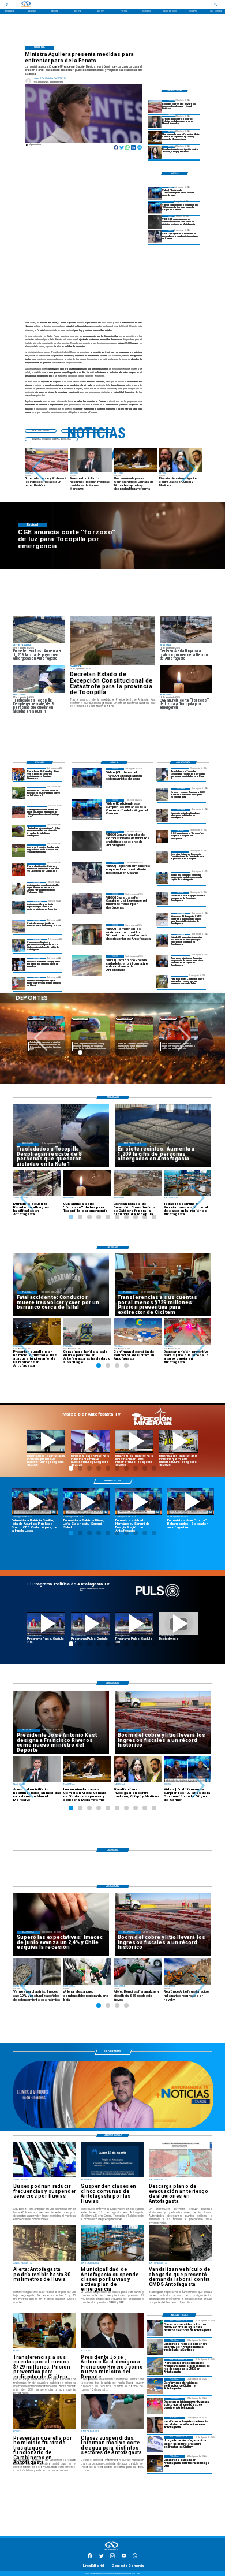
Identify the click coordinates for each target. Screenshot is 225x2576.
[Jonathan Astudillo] (18, 888)
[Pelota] (18, 850)
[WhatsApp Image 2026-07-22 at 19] (18, 812)
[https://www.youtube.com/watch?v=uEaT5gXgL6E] (190, 1501)
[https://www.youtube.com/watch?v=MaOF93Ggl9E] (138, 1501)
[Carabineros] (162, 982)
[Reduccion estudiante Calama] (155, 237)
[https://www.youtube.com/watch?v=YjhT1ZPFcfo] (90, 1624)
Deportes (36, 1019)
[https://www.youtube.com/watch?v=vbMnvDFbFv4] (46, 1624)
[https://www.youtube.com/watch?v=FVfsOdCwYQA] (135, 1624)
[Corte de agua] (155, 2328)
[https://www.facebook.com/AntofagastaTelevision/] (90, 2558)
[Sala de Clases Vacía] (162, 878)
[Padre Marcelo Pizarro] (155, 208)
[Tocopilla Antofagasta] (162, 899)
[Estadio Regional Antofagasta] (18, 926)
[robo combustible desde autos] (155, 222)
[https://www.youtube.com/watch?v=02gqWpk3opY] (179, 1624)
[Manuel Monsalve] (155, 122)
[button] (38, 469)
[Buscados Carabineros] (155, 2425)
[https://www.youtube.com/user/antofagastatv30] (124, 2558)
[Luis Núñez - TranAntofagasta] (155, 193)
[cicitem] (155, 2386)
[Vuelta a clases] (162, 920)
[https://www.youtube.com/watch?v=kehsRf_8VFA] (87, 1501)
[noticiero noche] (113, 2128)
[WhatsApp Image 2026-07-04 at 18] (18, 907)
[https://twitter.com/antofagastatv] (102, 2558)
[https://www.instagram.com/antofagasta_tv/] (112, 2558)
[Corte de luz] (162, 836)
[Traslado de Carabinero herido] (155, 2347)
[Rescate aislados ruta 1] (162, 774)
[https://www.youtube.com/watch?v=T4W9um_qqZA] (90, 1441)
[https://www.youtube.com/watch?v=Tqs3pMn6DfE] (179, 1441)
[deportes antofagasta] (18, 774)
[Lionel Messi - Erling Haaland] (18, 965)
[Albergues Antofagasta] (162, 795)
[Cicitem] (155, 2444)
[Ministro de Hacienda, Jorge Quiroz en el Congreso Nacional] (155, 137)
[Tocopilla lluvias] (112, 640)
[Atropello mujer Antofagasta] (155, 2406)
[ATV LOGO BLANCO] (111, 2551)
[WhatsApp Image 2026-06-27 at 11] (18, 945)
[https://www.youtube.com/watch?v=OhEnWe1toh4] (46, 1441)
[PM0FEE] (18, 793)
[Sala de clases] (162, 961)
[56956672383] (135, 2558)
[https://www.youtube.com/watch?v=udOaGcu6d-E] (135, 1441)
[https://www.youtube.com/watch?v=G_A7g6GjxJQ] (35, 1501)
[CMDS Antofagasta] (155, 2367)
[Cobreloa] (18, 869)
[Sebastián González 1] (18, 984)
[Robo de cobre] (155, 107)
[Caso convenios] (155, 152)
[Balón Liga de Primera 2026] (18, 831)
